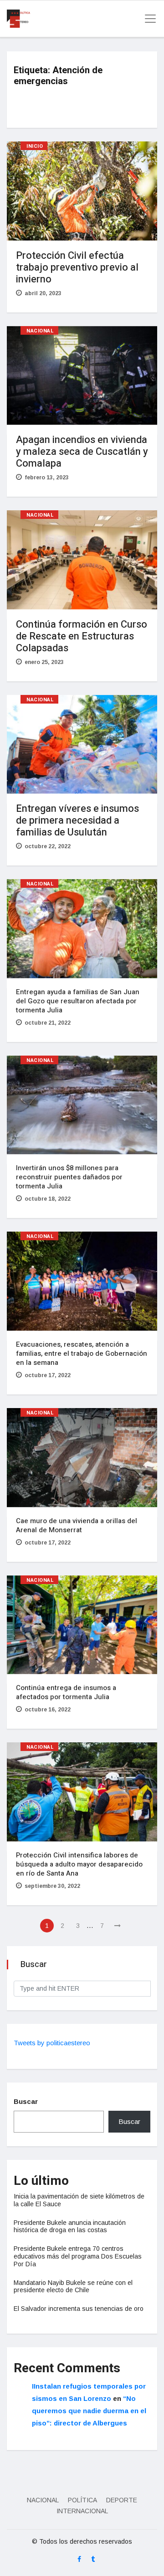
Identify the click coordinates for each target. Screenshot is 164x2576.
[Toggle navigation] (148, 19)
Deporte (122, 2500)
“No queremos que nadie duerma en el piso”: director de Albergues (89, 2411)
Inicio (35, 146)
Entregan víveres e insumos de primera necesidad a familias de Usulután (77, 820)
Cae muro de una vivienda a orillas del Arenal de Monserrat (77, 1525)
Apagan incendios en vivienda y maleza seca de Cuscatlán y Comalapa (82, 452)
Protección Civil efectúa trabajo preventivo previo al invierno (77, 267)
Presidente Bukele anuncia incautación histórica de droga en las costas (70, 2226)
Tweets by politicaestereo (52, 2043)
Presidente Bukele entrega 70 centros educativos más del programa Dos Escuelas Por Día (78, 2256)
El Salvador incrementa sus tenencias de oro (79, 2309)
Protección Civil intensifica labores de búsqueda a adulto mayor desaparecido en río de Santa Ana (79, 1864)
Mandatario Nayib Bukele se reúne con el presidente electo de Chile (73, 2287)
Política (82, 2500)
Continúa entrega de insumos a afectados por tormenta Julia (66, 1692)
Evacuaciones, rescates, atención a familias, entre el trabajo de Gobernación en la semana (82, 1353)
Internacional (82, 2511)
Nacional (40, 331)
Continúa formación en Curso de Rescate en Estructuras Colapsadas (82, 636)
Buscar (26, 2101)
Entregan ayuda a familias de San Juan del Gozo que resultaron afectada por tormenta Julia (78, 1001)
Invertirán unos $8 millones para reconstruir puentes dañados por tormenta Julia (69, 1177)
